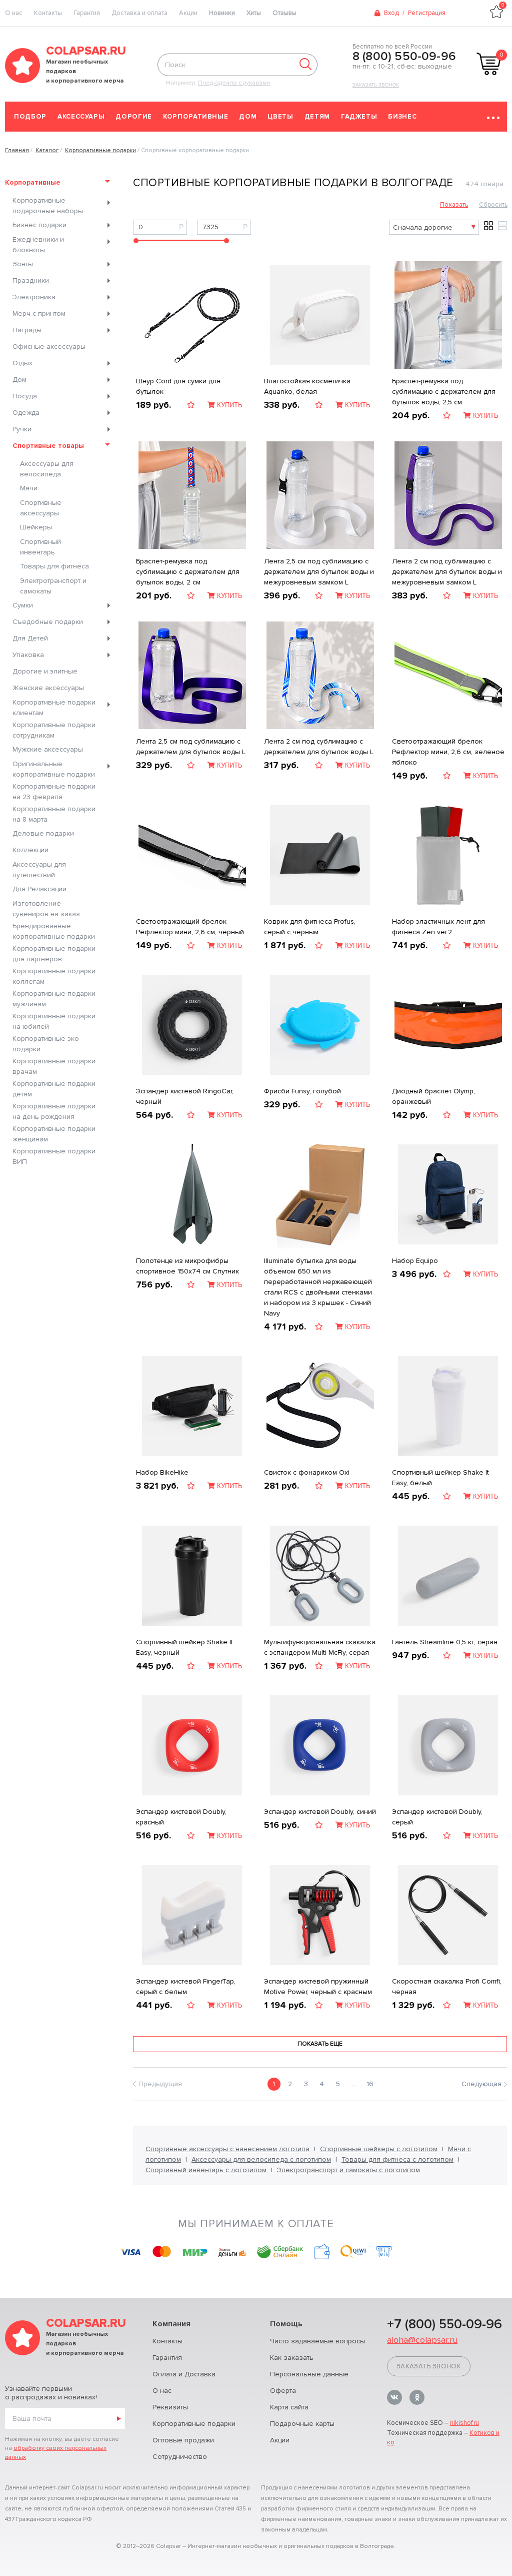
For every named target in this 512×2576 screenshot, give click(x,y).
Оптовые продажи (183, 2440)
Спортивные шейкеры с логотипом (379, 2149)
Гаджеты (359, 117)
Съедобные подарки (48, 622)
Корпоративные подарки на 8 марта (54, 814)
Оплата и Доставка (184, 2374)
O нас (14, 13)
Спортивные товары (48, 446)
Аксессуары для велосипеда (47, 469)
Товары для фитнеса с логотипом (397, 2159)
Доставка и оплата (139, 13)
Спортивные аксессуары (41, 508)
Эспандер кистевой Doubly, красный (181, 1817)
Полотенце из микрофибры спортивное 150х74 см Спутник (187, 1266)
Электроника (34, 297)
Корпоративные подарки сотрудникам (54, 730)
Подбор (30, 117)
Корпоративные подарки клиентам (54, 708)
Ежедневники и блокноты (38, 245)
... (354, 2084)
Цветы (280, 117)
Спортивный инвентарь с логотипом (206, 2170)
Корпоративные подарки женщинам (54, 1134)
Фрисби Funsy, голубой (302, 1091)
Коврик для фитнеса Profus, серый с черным (310, 927)
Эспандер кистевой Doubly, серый (437, 1817)
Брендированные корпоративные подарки (54, 931)
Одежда (26, 413)
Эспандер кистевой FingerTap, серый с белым (186, 1987)
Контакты (48, 13)
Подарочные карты (302, 2424)
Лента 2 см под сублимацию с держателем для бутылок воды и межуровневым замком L (447, 572)
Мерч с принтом (39, 313)
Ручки (22, 429)
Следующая (481, 2084)
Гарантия (87, 13)
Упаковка (28, 655)
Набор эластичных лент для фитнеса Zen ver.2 (438, 927)
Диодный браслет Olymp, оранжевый (433, 1096)
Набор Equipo (415, 1261)
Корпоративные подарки (194, 2424)
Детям (317, 117)
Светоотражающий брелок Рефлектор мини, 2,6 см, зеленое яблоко (448, 752)
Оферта (283, 2391)
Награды (27, 330)
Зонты (23, 264)
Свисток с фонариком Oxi (307, 1472)
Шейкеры (36, 527)
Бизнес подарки (39, 225)
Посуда (25, 396)
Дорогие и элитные (45, 671)
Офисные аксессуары (49, 347)
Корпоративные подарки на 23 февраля (54, 792)
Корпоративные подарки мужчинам (54, 999)
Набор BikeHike (162, 1472)
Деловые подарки (43, 833)
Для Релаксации (39, 889)
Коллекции (30, 850)
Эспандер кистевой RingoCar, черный (185, 1096)
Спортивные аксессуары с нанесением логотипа (227, 2149)
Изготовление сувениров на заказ (46, 909)
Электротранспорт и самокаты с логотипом (348, 2170)
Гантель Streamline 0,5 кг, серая (445, 1642)
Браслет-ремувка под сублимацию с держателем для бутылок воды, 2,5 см (444, 392)
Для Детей (30, 638)
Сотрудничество (180, 2457)
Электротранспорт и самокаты (53, 586)
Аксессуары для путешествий (39, 870)
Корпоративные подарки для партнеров (54, 954)
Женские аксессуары (48, 688)
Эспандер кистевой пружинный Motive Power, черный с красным (318, 1987)
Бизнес (402, 117)
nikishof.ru (464, 2423)
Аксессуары (81, 117)
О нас (162, 2391)
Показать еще (320, 2044)
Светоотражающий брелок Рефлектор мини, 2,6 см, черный (190, 927)
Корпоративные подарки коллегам (54, 976)
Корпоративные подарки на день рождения (54, 1111)
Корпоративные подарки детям (54, 1089)
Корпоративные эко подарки (46, 1044)
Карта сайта (289, 2407)
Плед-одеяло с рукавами (234, 83)
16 (370, 2084)
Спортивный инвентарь (40, 547)
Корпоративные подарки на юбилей (54, 1021)
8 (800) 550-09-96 (404, 57)
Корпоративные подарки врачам (54, 1066)
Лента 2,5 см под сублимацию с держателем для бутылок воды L (191, 747)
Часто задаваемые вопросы (317, 2341)
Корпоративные (195, 117)
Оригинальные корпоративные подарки (54, 769)
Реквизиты (170, 2407)
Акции (188, 13)
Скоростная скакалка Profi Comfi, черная (447, 1987)
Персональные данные (309, 2374)
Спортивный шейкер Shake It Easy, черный (184, 1647)
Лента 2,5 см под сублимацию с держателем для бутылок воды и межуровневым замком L (319, 572)
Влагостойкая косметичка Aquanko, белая (307, 386)
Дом (248, 117)
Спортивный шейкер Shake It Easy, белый (440, 1478)
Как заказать (292, 2358)
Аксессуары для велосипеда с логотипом (261, 2159)
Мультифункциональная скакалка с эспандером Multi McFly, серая (320, 1647)
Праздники (31, 280)
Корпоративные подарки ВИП (54, 1156)
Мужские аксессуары (48, 749)
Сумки (23, 605)
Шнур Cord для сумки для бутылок (178, 386)
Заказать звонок (376, 85)
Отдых (22, 363)
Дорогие (134, 117)
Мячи (29, 488)
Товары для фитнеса (54, 566)
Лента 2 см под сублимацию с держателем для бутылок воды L (319, 747)
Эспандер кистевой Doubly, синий (320, 1812)
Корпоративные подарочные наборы (48, 206)
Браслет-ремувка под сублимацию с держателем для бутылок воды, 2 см (188, 572)
